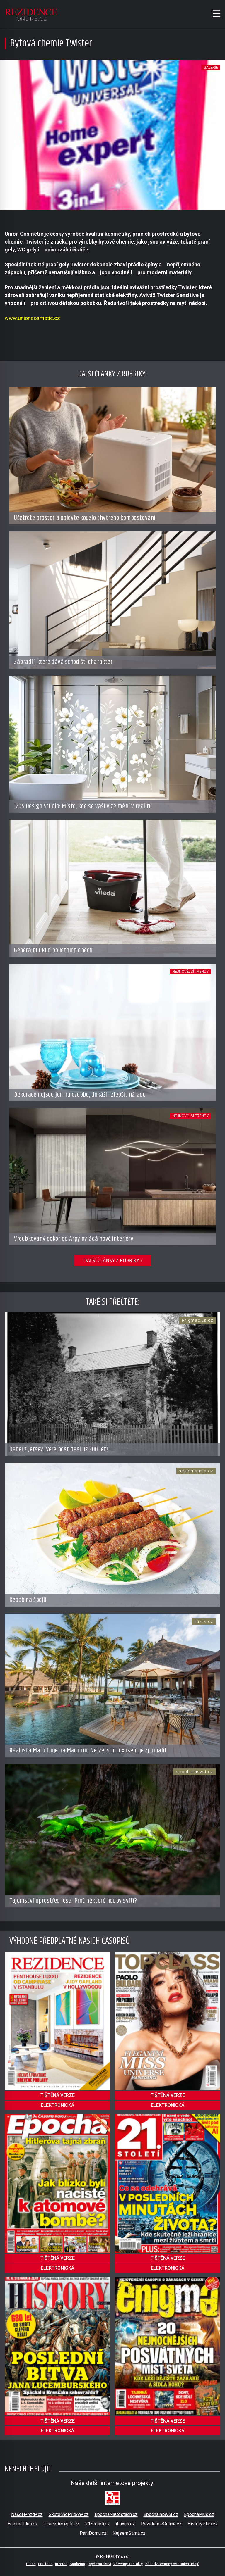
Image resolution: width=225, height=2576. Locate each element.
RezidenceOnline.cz (161, 2524)
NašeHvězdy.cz (27, 2514)
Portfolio (45, 2564)
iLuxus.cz (125, 2524)
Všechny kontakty (128, 2564)
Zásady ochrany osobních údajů (172, 2564)
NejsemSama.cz (129, 2533)
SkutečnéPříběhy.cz (69, 2514)
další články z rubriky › (113, 1260)
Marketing (78, 2564)
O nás (31, 2564)
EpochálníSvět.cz (161, 2514)
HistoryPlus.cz (203, 2524)
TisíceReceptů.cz (62, 2524)
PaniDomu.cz (93, 2533)
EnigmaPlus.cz (23, 2524)
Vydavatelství (100, 2564)
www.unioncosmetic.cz (32, 318)
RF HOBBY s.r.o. (115, 2557)
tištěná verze (58, 2095)
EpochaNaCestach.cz (116, 2514)
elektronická (57, 2105)
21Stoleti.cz (98, 2524)
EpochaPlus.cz (199, 2514)
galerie (211, 67)
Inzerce (61, 2564)
